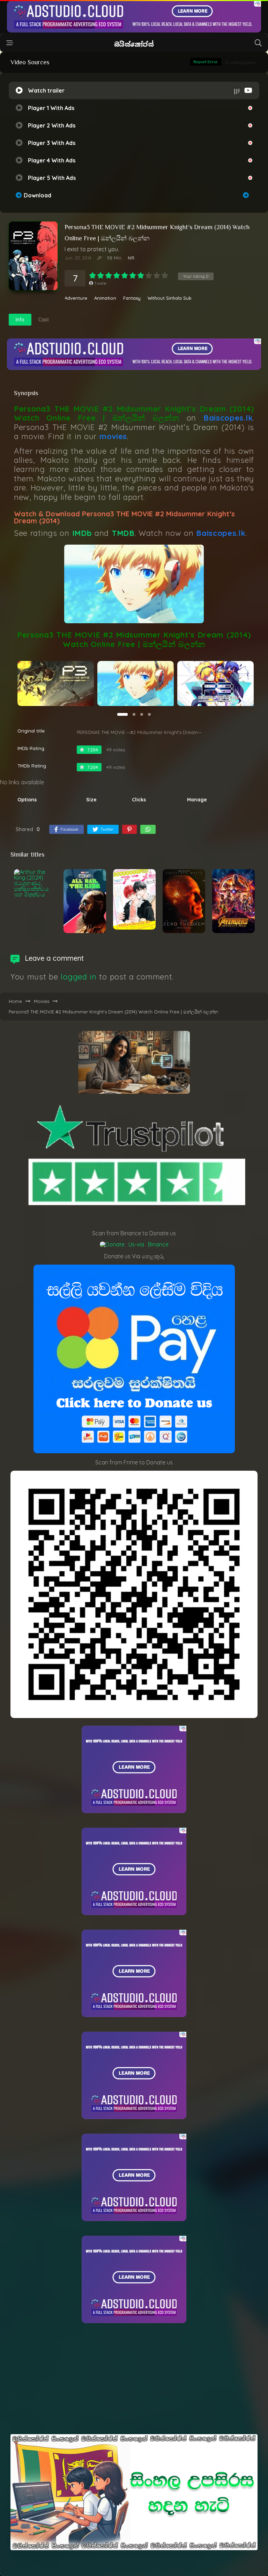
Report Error (206, 62)
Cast (44, 320)
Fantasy (132, 298)
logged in (79, 977)
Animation (105, 298)
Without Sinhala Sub (170, 298)
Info (20, 320)
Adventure (76, 298)
